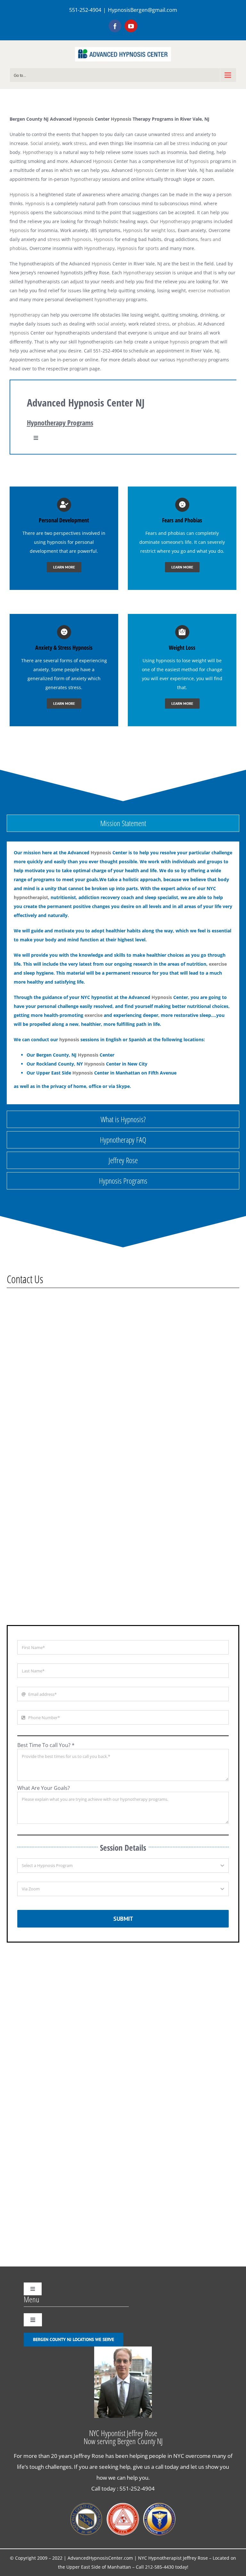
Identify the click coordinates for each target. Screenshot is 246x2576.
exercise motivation (209, 290)
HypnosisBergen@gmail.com (143, 10)
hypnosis (199, 161)
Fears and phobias (165, 533)
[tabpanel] (123, 973)
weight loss (163, 230)
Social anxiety (45, 143)
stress (178, 134)
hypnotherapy (86, 179)
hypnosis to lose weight (181, 660)
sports (152, 248)
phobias (186, 324)
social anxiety (111, 324)
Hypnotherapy (38, 152)
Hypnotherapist (165, 2558)
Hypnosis (83, 119)
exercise (218, 964)
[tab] (123, 823)
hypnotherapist (31, 897)
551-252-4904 (137, 2488)
